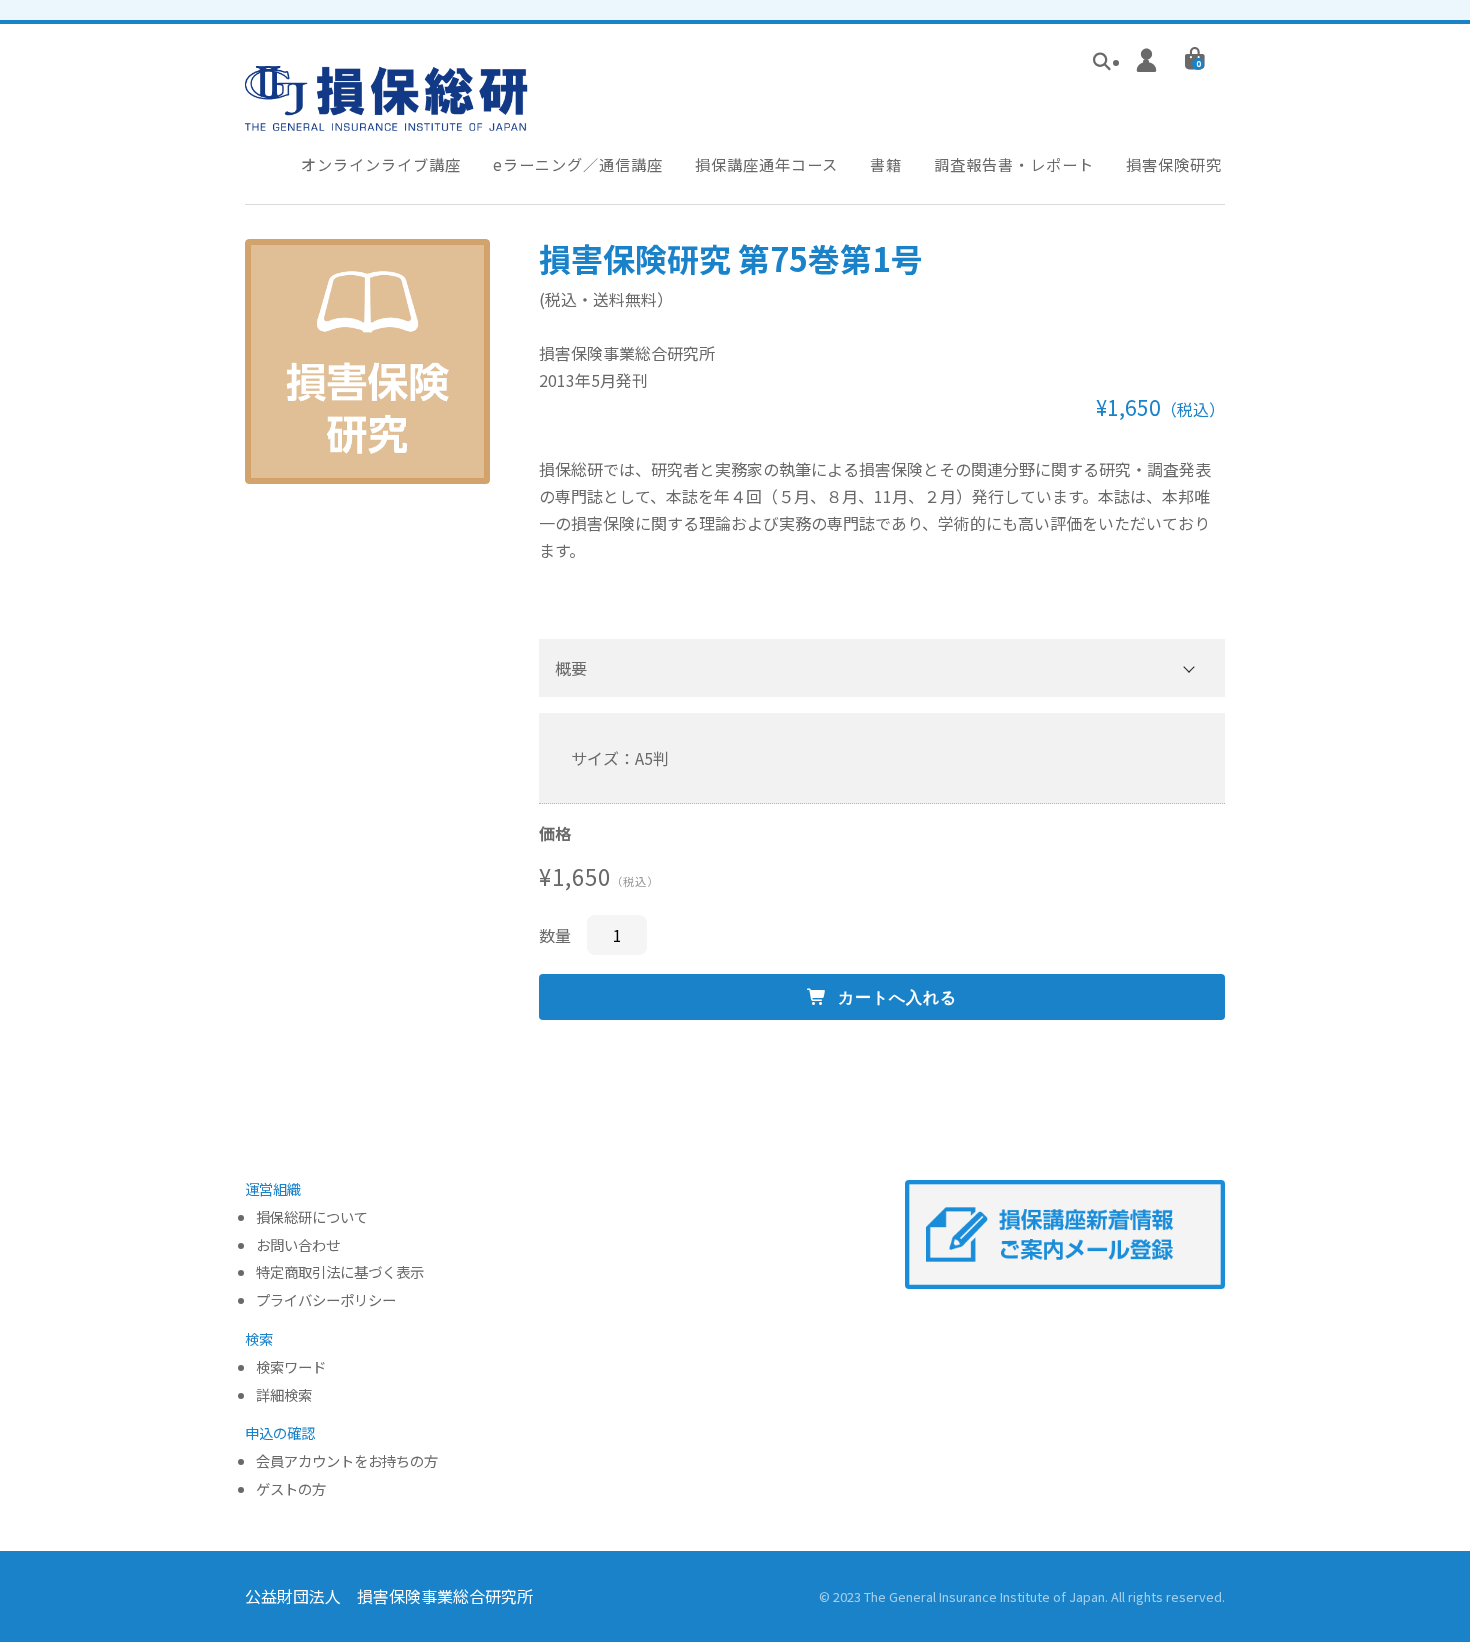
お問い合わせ (298, 1245)
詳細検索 (284, 1395)
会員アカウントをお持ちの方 (347, 1461)
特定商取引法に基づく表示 (340, 1272)
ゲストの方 (291, 1489)
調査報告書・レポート (1014, 164)
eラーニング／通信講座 (578, 164)
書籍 (886, 164)
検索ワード (291, 1367)
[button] (882, 668)
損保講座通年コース (766, 164)
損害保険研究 (1174, 164)
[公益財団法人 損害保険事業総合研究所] (386, 117)
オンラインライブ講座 (381, 164)
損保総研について (312, 1217)
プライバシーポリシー (326, 1300)
